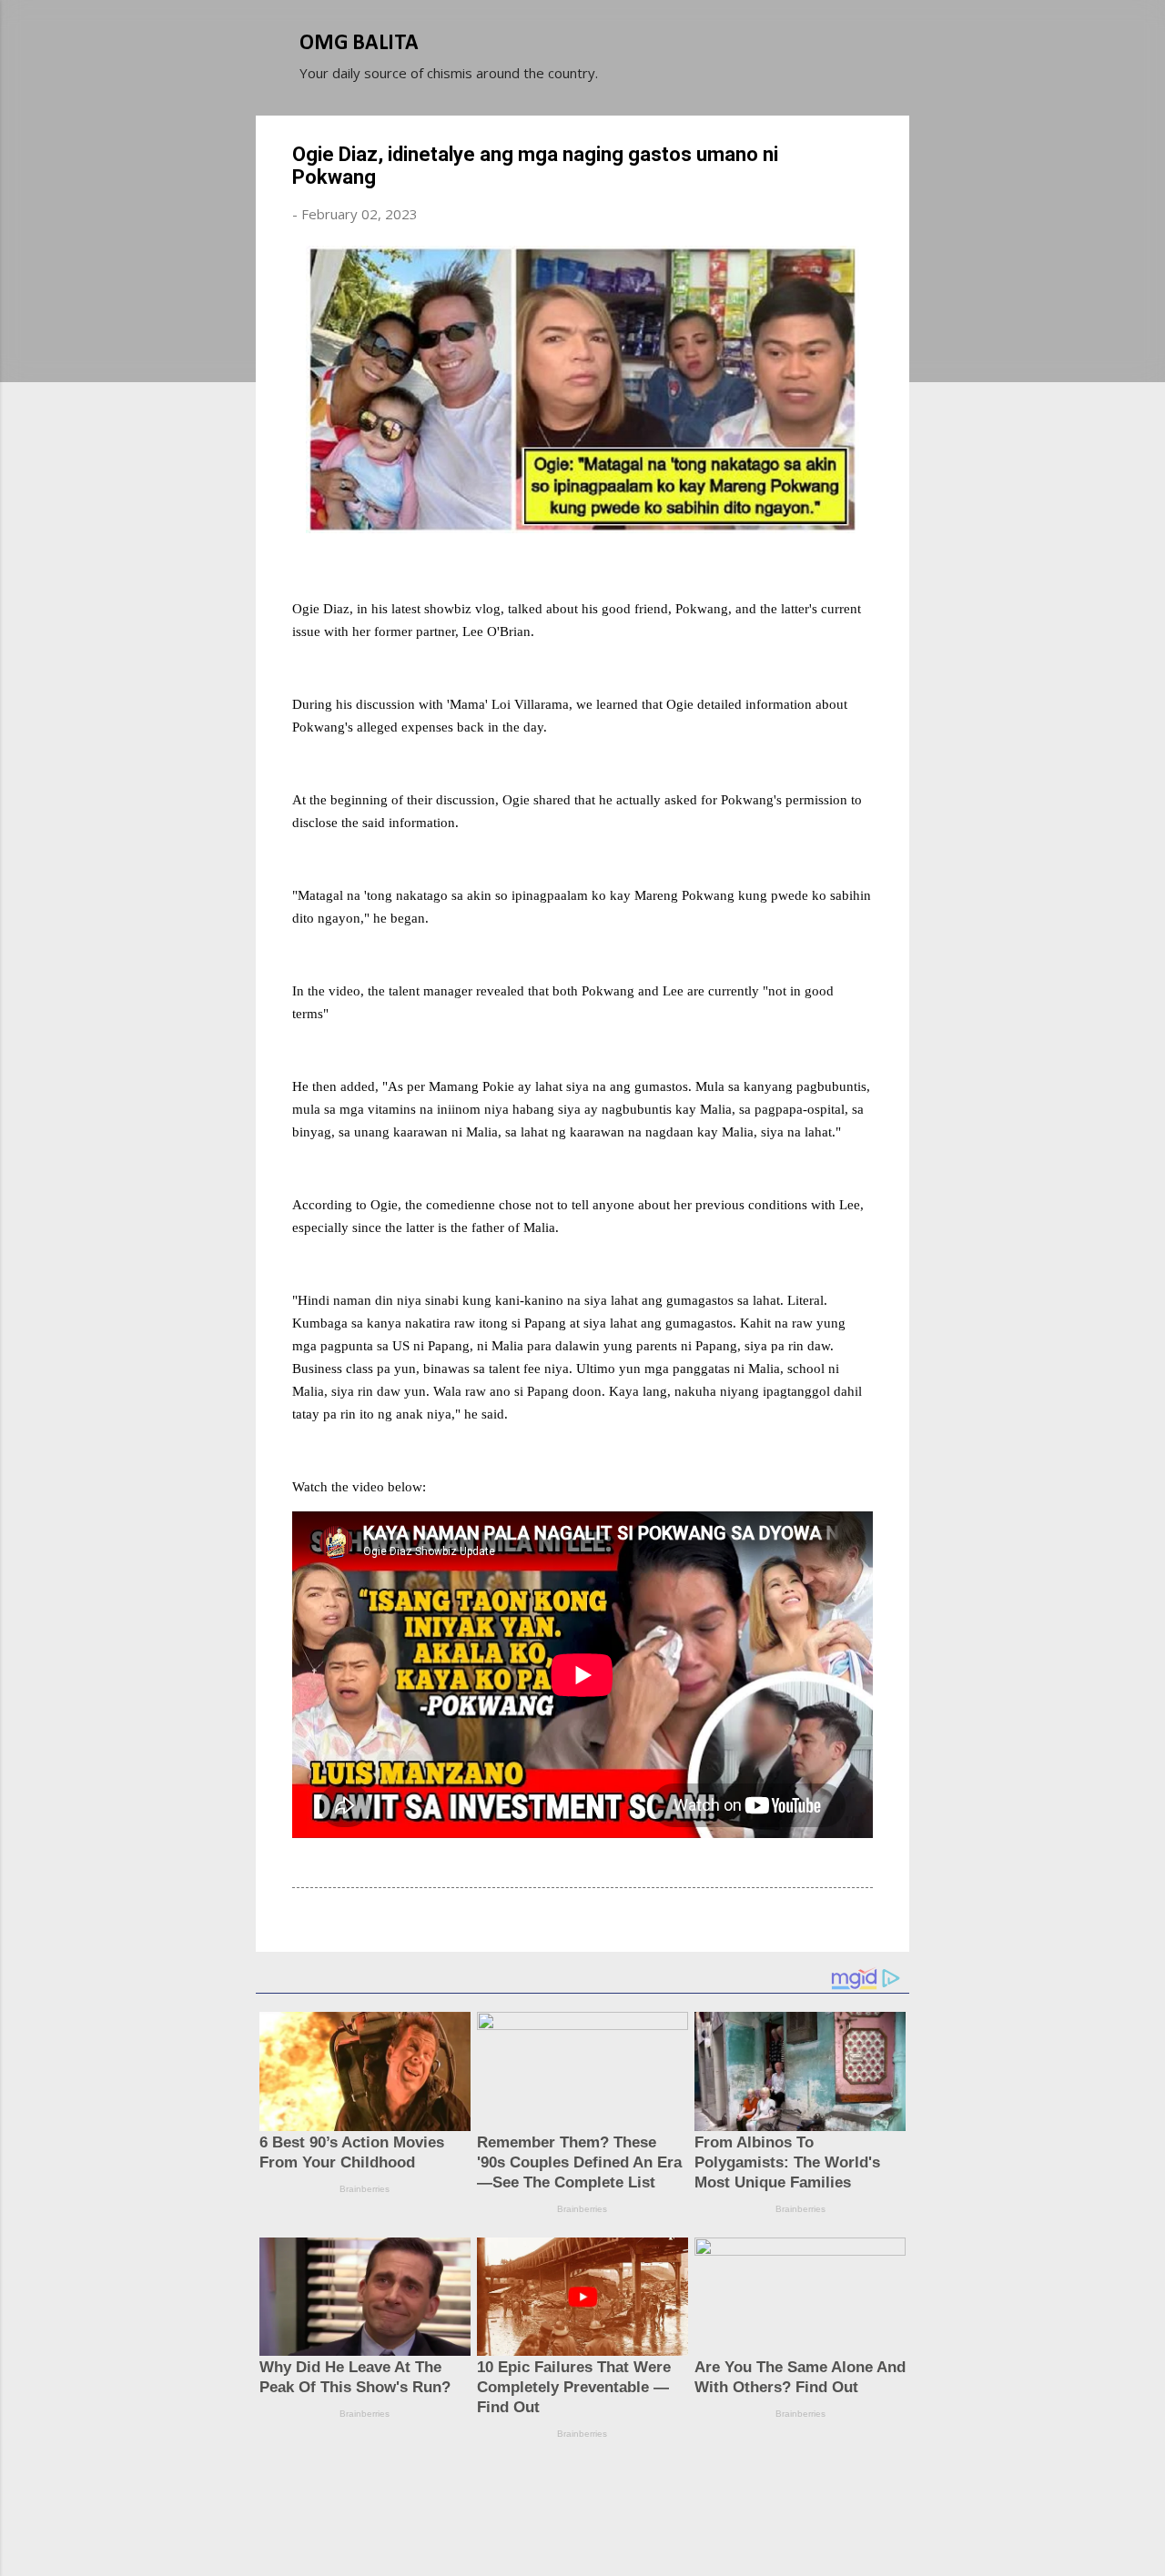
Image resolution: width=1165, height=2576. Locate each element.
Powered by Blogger (593, 2492)
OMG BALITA (359, 44)
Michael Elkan (626, 2529)
